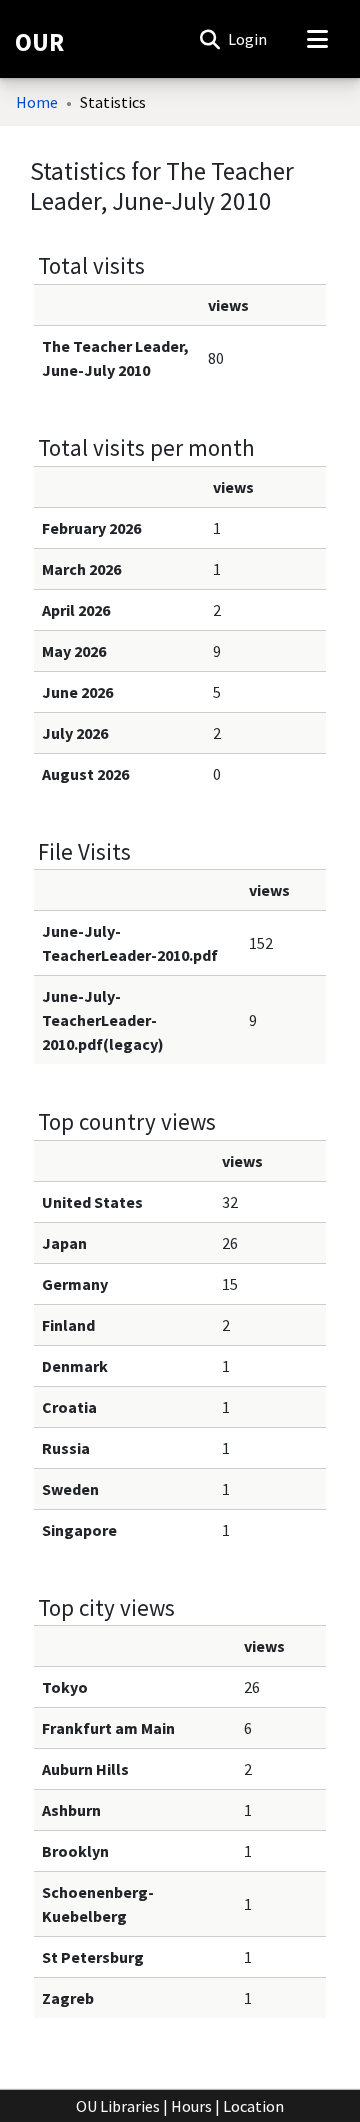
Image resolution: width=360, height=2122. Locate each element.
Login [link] (248, 39)
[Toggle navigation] (317, 39)
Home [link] (37, 102)
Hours (191, 2106)
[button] (209, 39)
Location (253, 2106)
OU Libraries (118, 2106)
